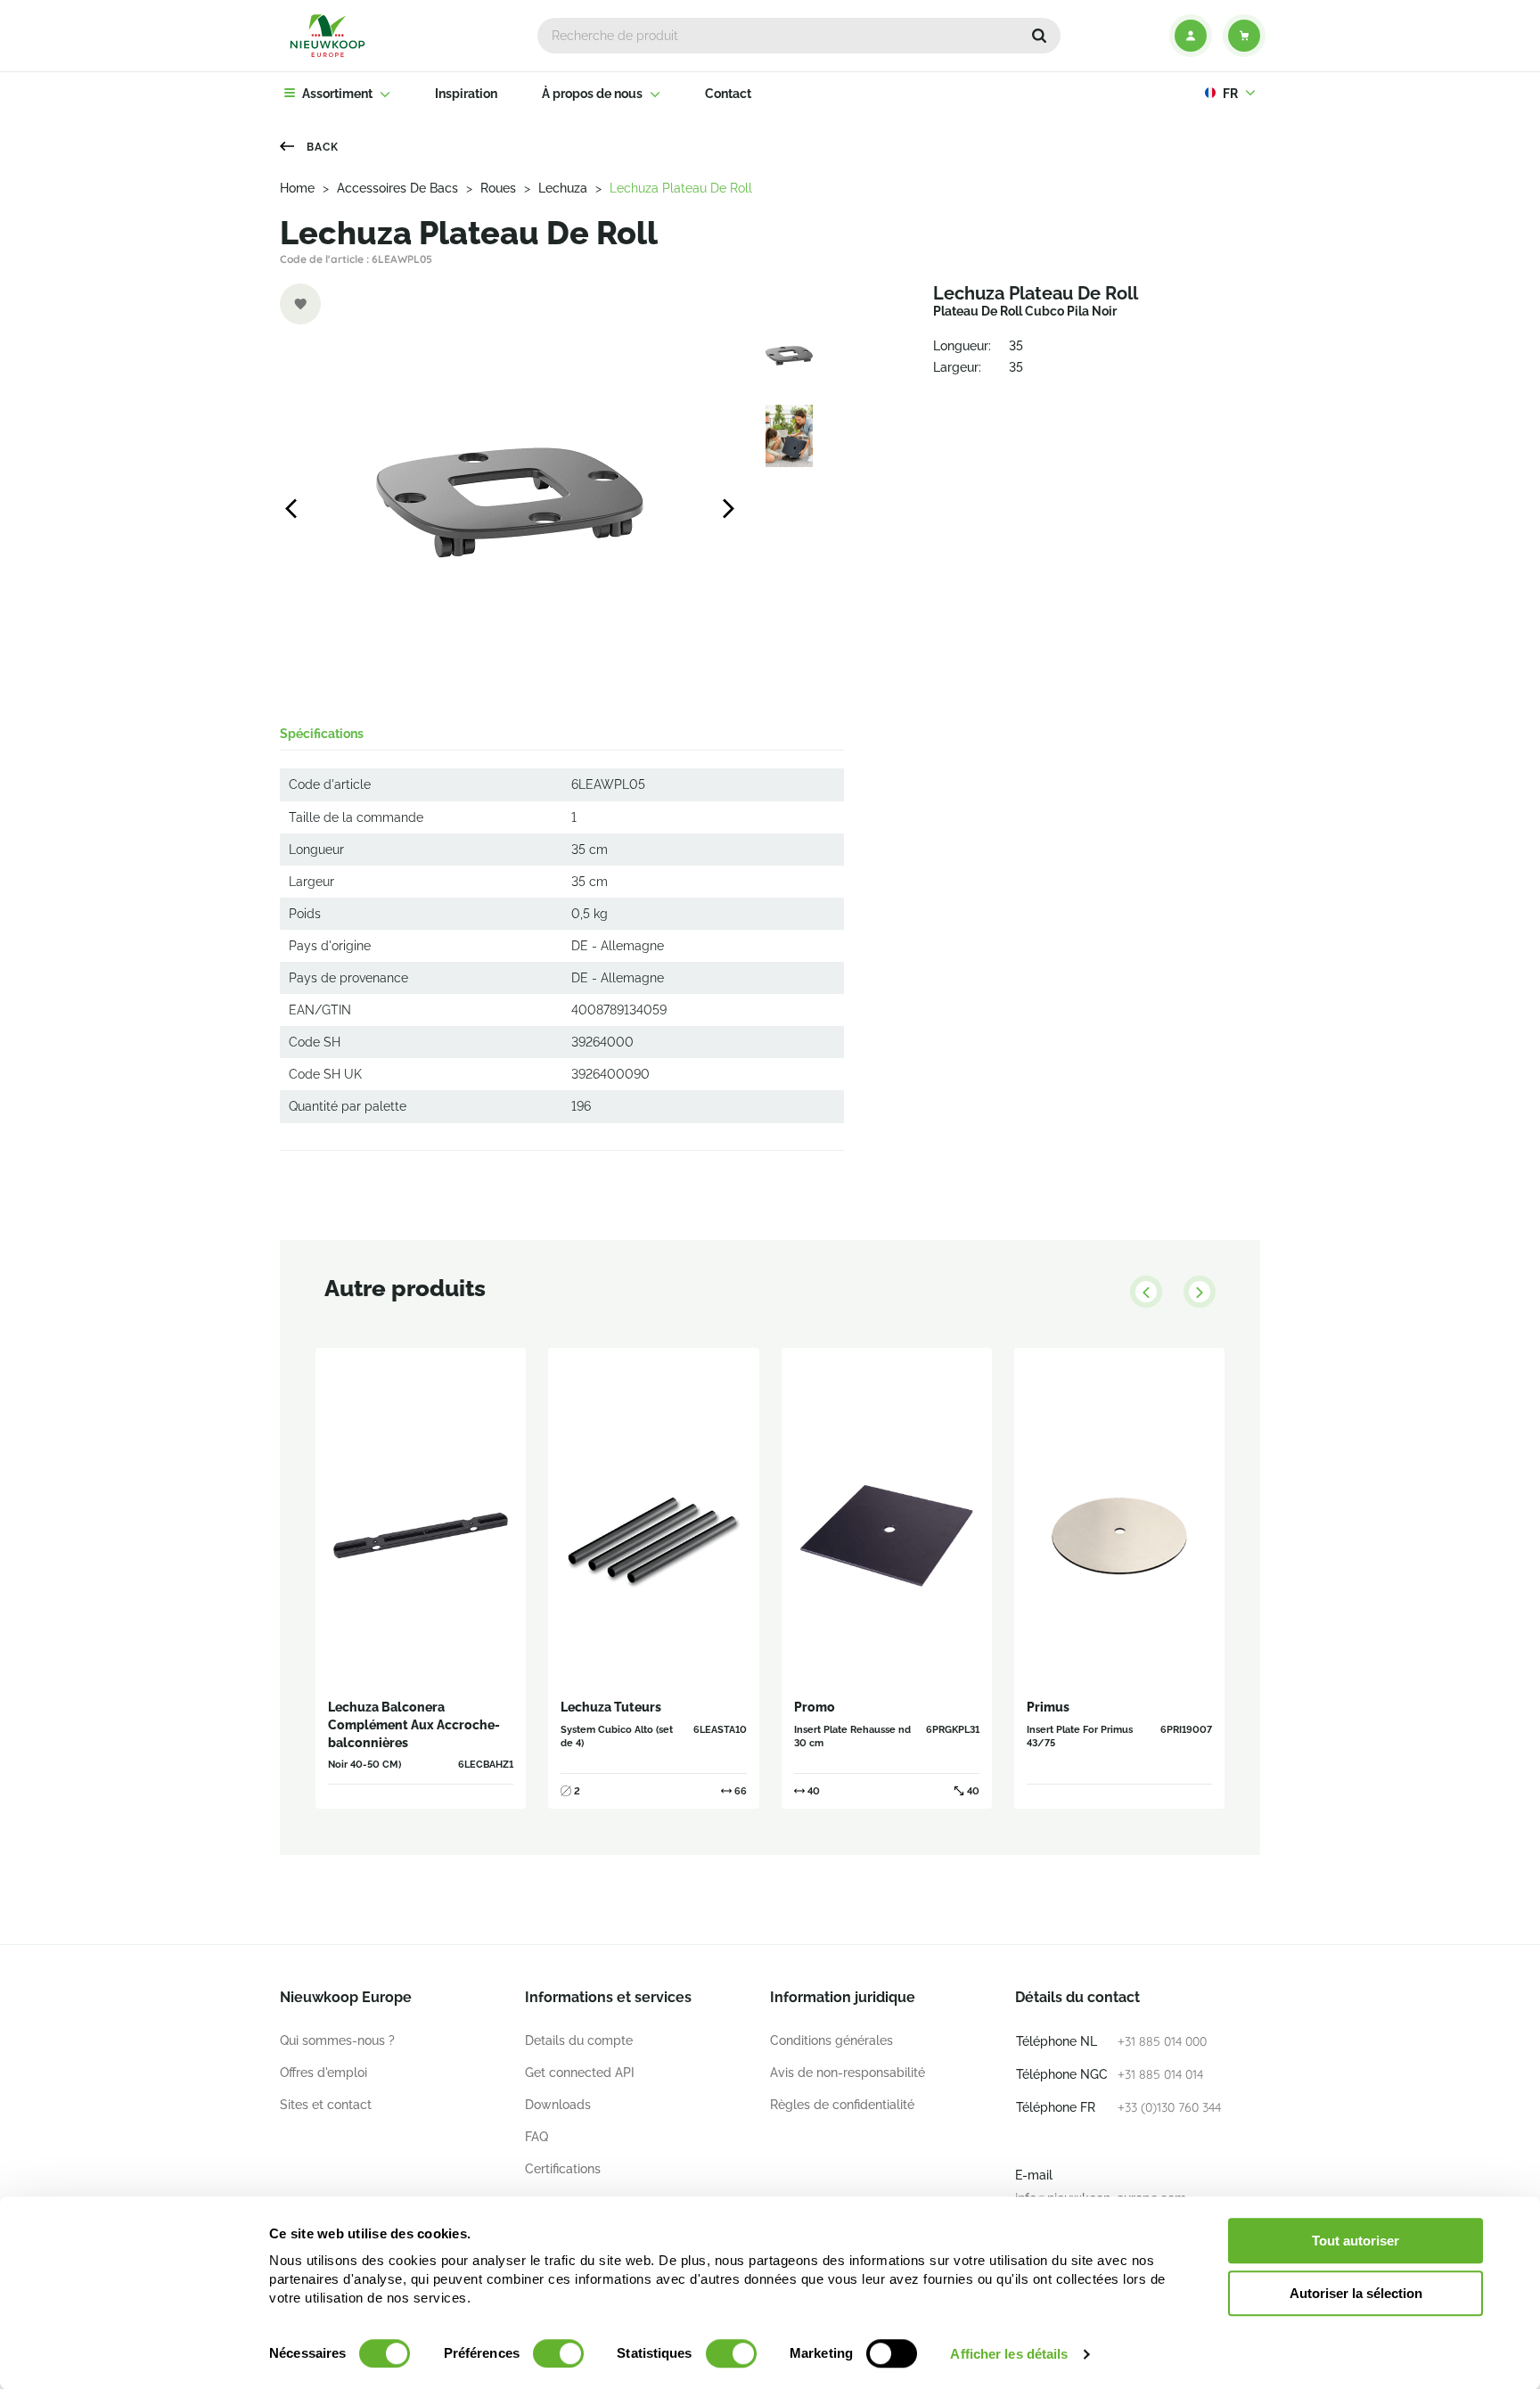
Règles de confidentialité (842, 2105)
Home (297, 188)
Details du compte (579, 2040)
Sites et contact (326, 2105)
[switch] (558, 2353)
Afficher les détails (1009, 2354)
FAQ (537, 2137)
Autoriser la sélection (1356, 2293)
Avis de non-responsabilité (848, 2073)
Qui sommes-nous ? (337, 2040)
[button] (1039, 36)
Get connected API (580, 2073)
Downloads (558, 2105)
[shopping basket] (1244, 36)
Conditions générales (831, 2040)
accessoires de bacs (397, 188)
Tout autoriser (1356, 2241)
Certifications (563, 2169)
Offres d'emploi (324, 2073)
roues (498, 188)
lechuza (563, 188)
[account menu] (1191, 36)
